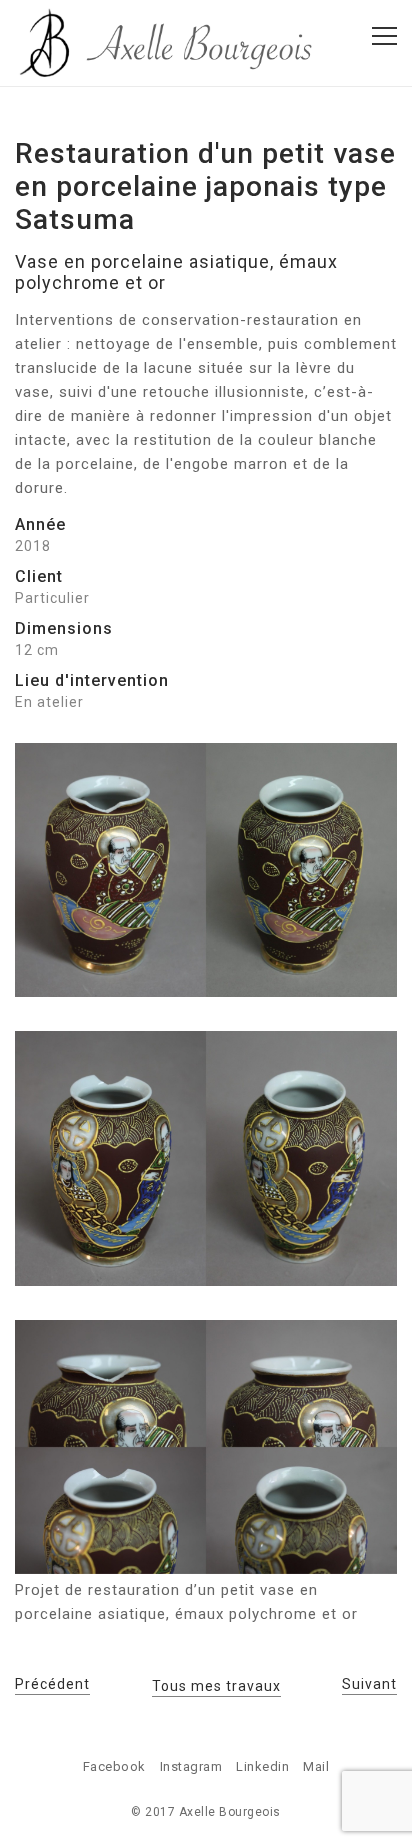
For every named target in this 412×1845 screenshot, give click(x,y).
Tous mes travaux (216, 1686)
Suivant (369, 1684)
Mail (316, 1766)
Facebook (114, 1766)
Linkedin (262, 1766)
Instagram (191, 1766)
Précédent (52, 1684)
